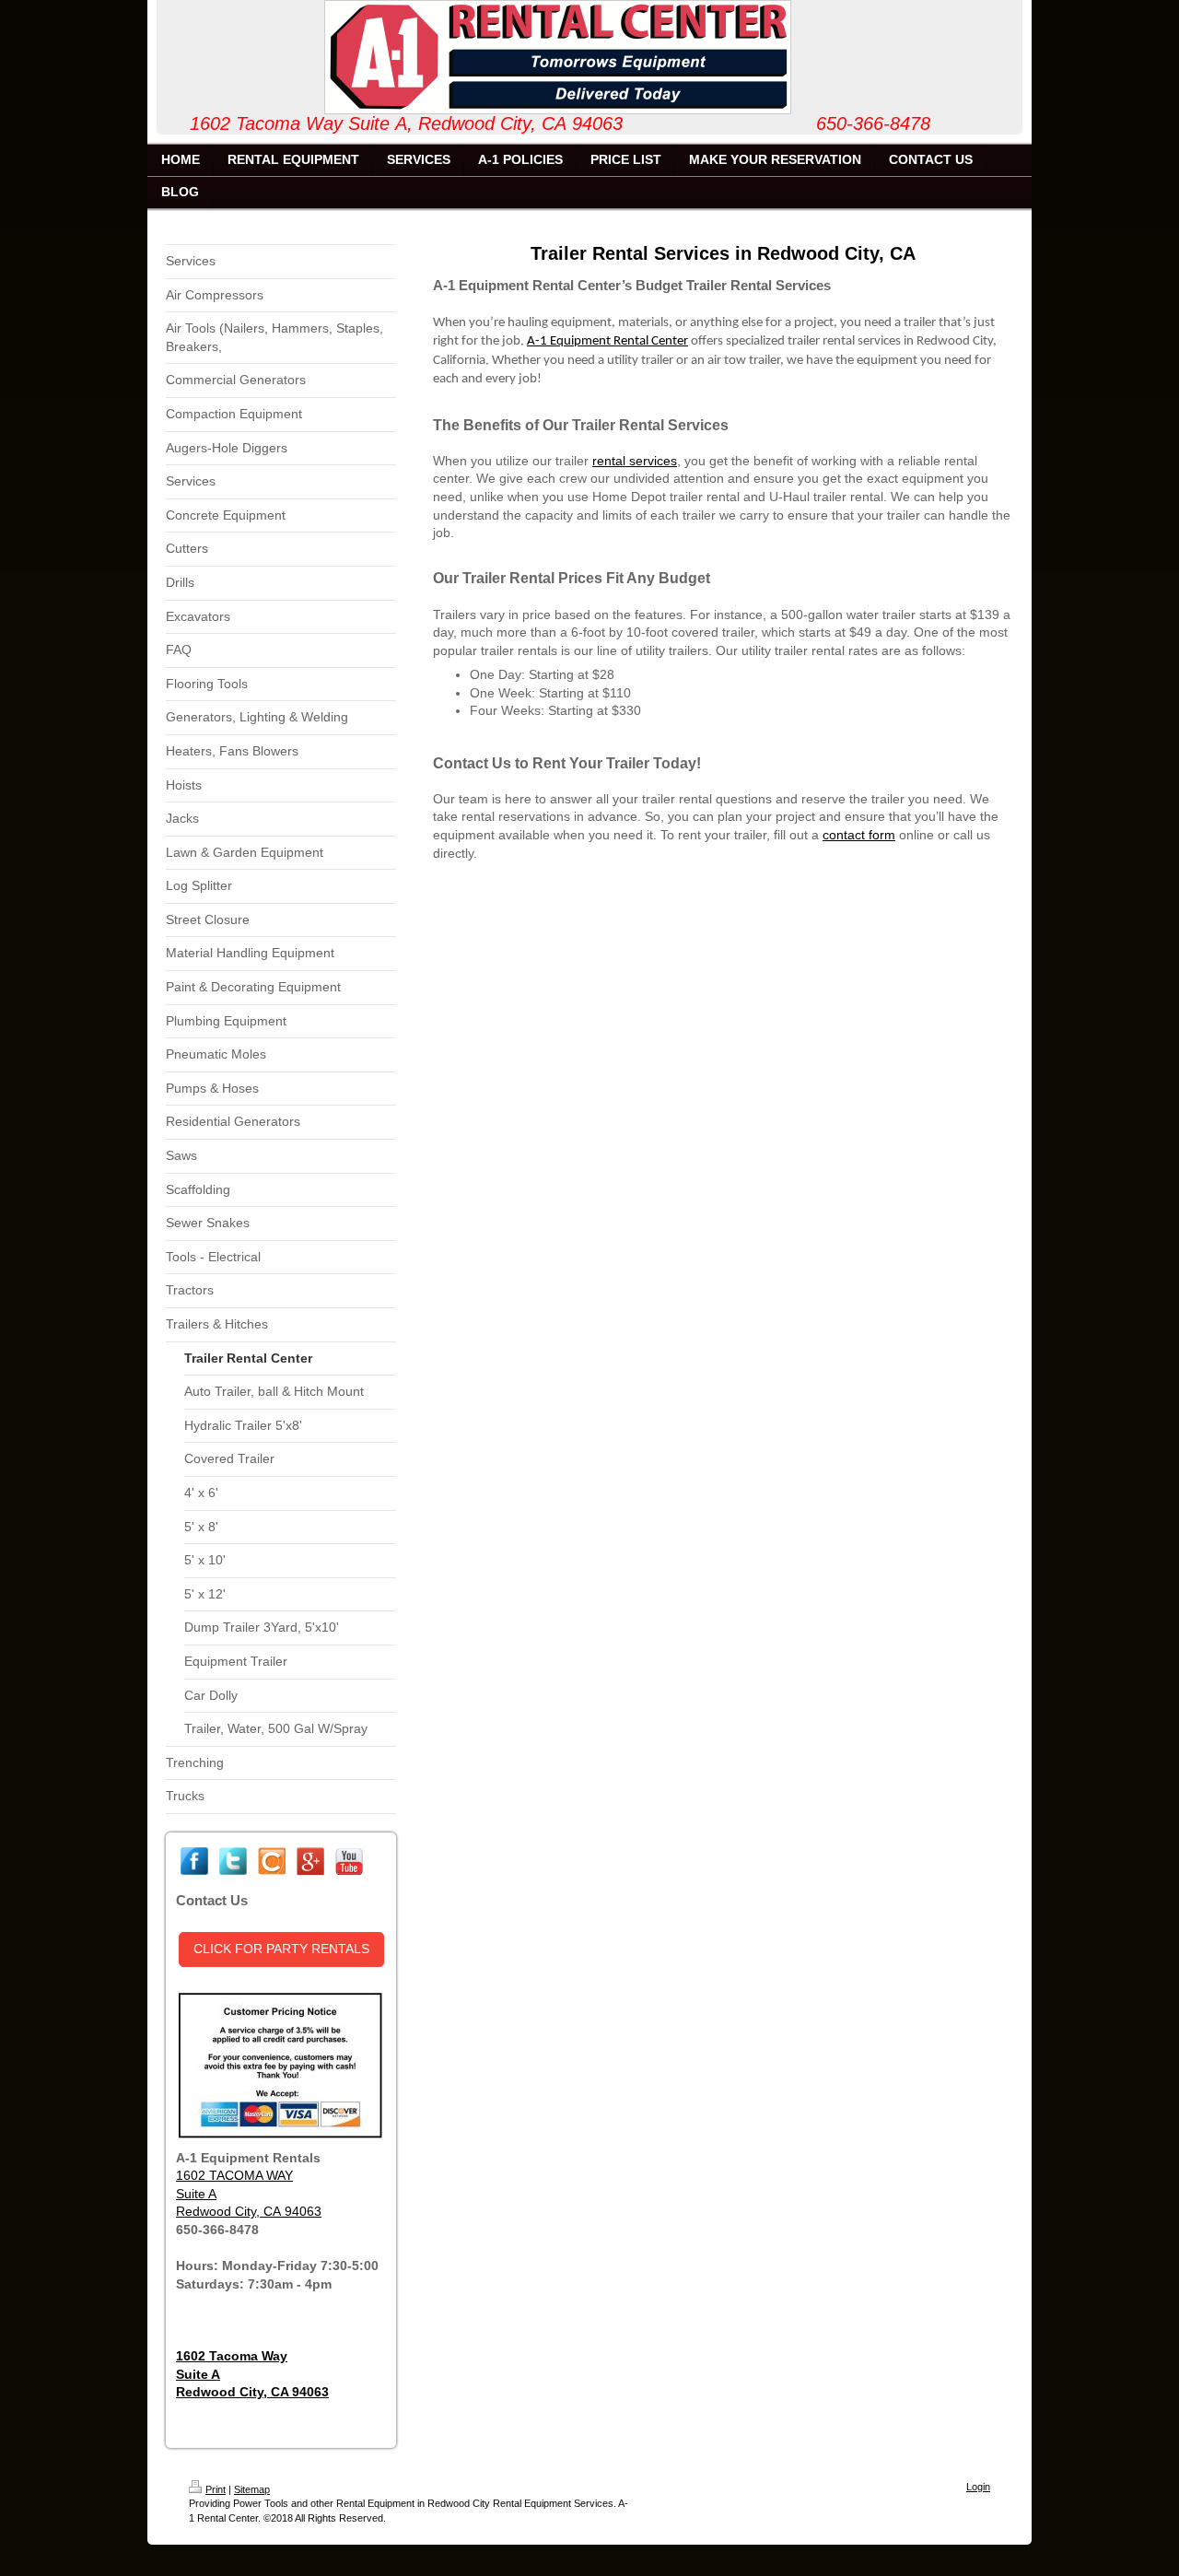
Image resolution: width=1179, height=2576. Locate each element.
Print (216, 2489)
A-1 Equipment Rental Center (607, 341)
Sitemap (252, 2489)
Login (978, 2487)
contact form (859, 835)
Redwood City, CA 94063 (249, 2211)
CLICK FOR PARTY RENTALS (281, 1949)
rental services (635, 461)
